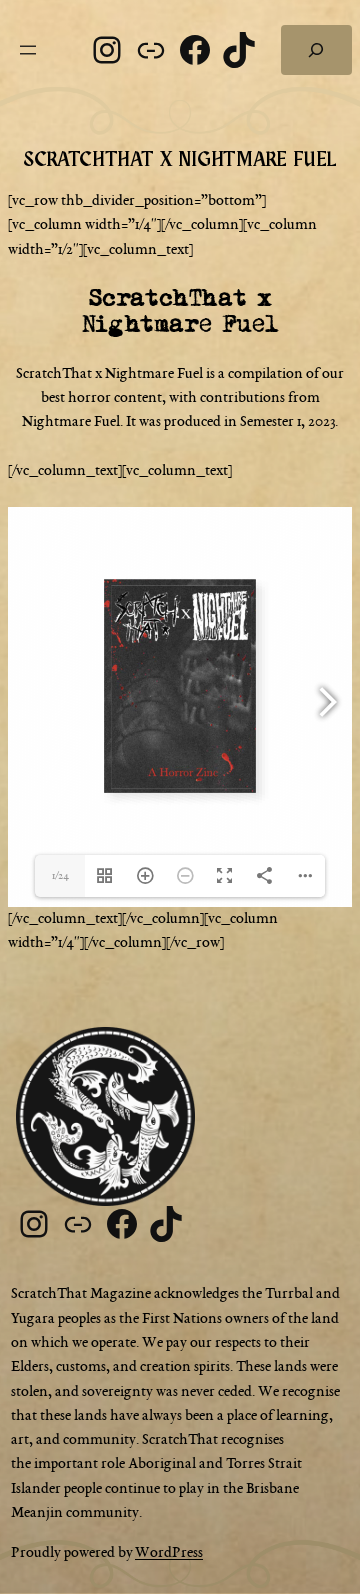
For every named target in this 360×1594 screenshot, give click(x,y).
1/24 (60, 876)
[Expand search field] (316, 50)
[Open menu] (28, 50)
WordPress (169, 1553)
